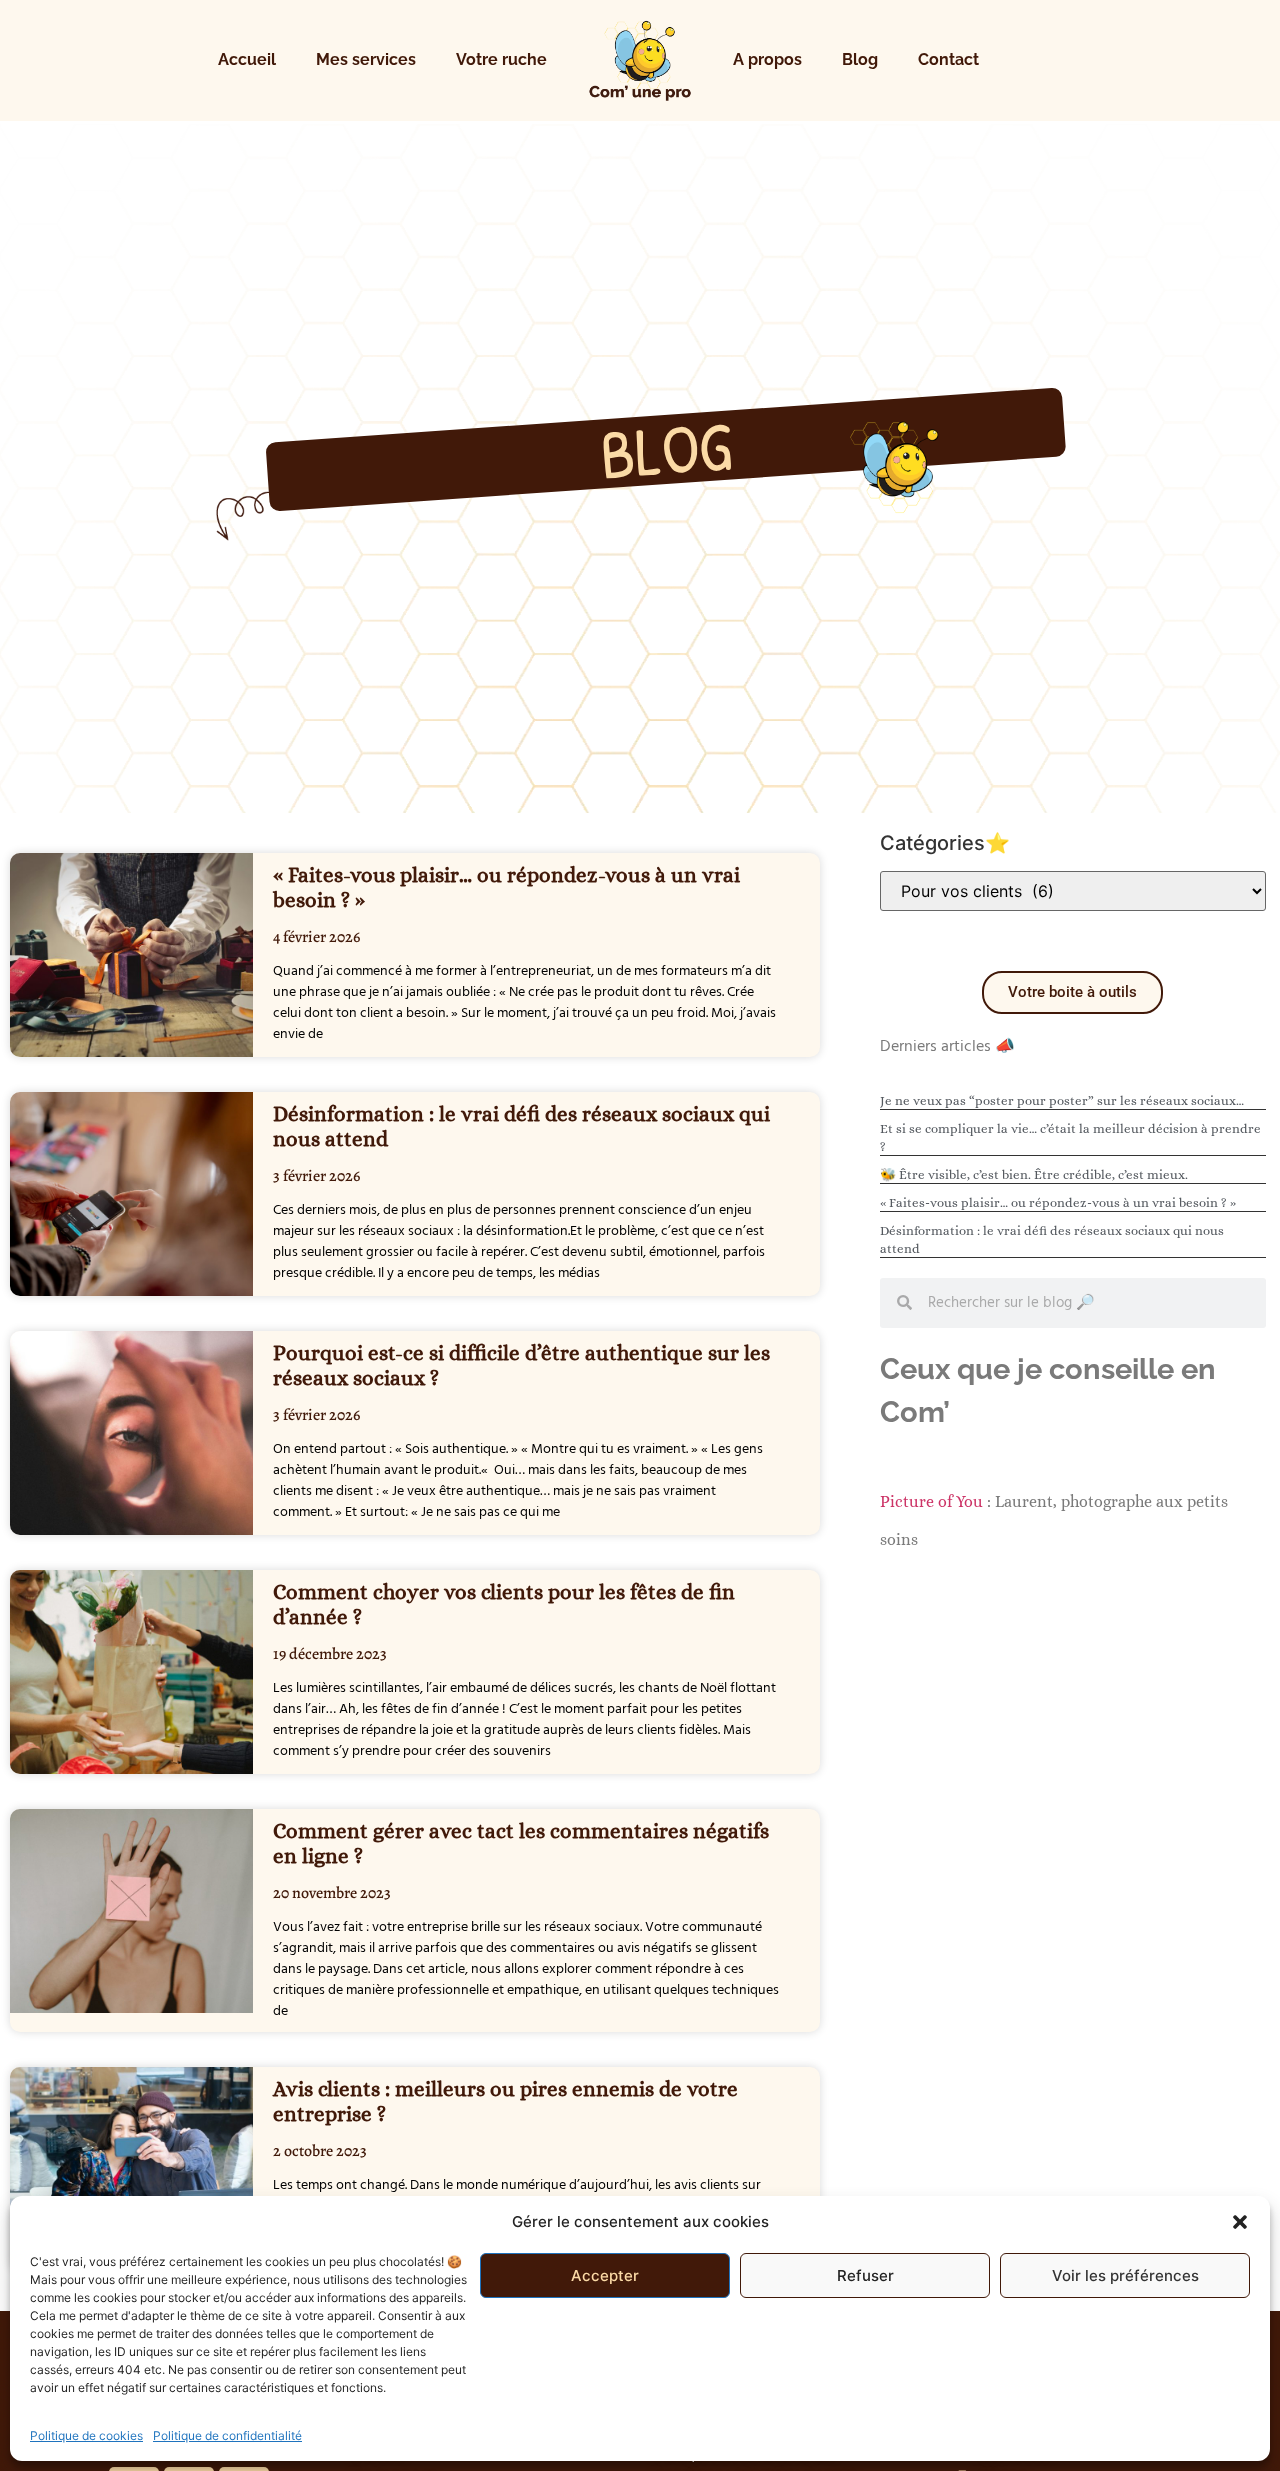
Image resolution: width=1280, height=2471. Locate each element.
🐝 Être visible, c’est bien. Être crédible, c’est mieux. (1034, 1174)
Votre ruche (501, 59)
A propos (767, 59)
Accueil (247, 59)
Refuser (865, 2275)
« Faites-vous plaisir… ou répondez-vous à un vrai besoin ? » (1058, 1202)
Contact (948, 59)
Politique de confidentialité (227, 2435)
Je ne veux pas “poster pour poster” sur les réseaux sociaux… (1062, 1100)
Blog (860, 59)
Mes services (366, 59)
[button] (1240, 2222)
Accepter (605, 2275)
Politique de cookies (86, 2435)
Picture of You (931, 1501)
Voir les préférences (1125, 2275)
